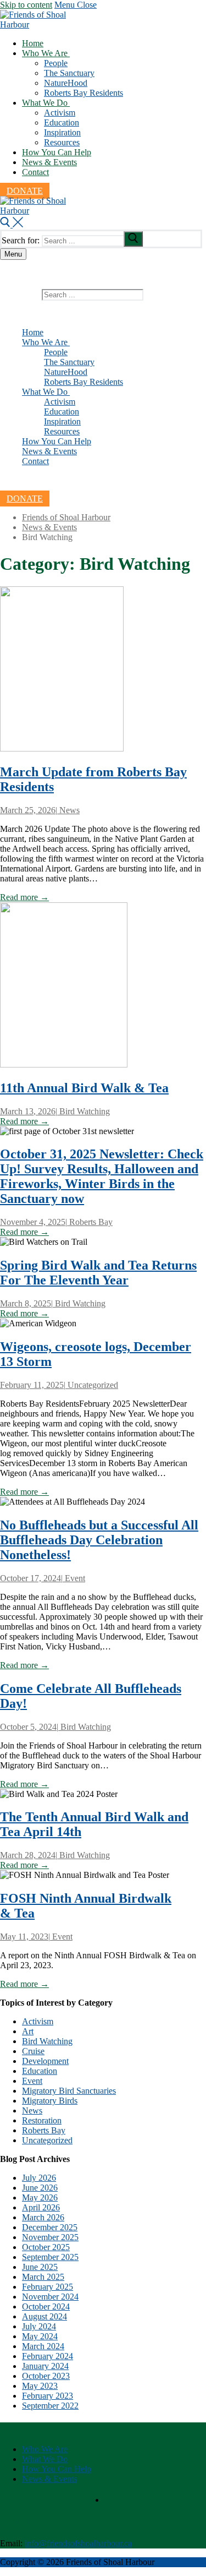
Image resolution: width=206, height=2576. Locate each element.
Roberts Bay (90, 1222)
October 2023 (46, 2376)
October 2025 (46, 2247)
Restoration (42, 2120)
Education (40, 2071)
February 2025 (48, 2287)
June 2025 (40, 2267)
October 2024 (46, 2307)
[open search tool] (12, 224)
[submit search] (133, 239)
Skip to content (26, 5)
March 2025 (43, 2277)
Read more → (24, 897)
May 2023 (40, 2386)
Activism (38, 2021)
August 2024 (44, 2316)
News (68, 810)
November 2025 (50, 2237)
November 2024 (50, 2297)
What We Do (45, 2459)
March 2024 (43, 2346)
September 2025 (50, 2257)
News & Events (49, 2479)
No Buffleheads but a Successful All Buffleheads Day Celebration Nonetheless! (99, 1540)
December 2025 (50, 2227)
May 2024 (40, 2336)
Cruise (33, 2051)
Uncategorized (92, 1385)
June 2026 (40, 2188)
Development (45, 2061)
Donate (25, 191)
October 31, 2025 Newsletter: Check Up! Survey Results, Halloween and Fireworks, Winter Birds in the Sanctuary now (102, 1176)
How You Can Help (57, 2469)
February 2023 (48, 2396)
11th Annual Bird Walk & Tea (84, 1088)
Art (28, 2031)
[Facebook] (26, 481)
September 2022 (50, 2406)
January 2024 (45, 2366)
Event (74, 1578)
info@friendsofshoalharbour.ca (78, 2543)
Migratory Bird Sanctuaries (69, 2091)
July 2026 (39, 2178)
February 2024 (48, 2356)
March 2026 (43, 2217)
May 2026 (40, 2198)
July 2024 (39, 2326)
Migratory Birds (50, 2101)
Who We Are (45, 2449)
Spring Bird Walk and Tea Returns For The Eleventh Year (98, 1273)
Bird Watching (83, 1111)
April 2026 (41, 2207)
